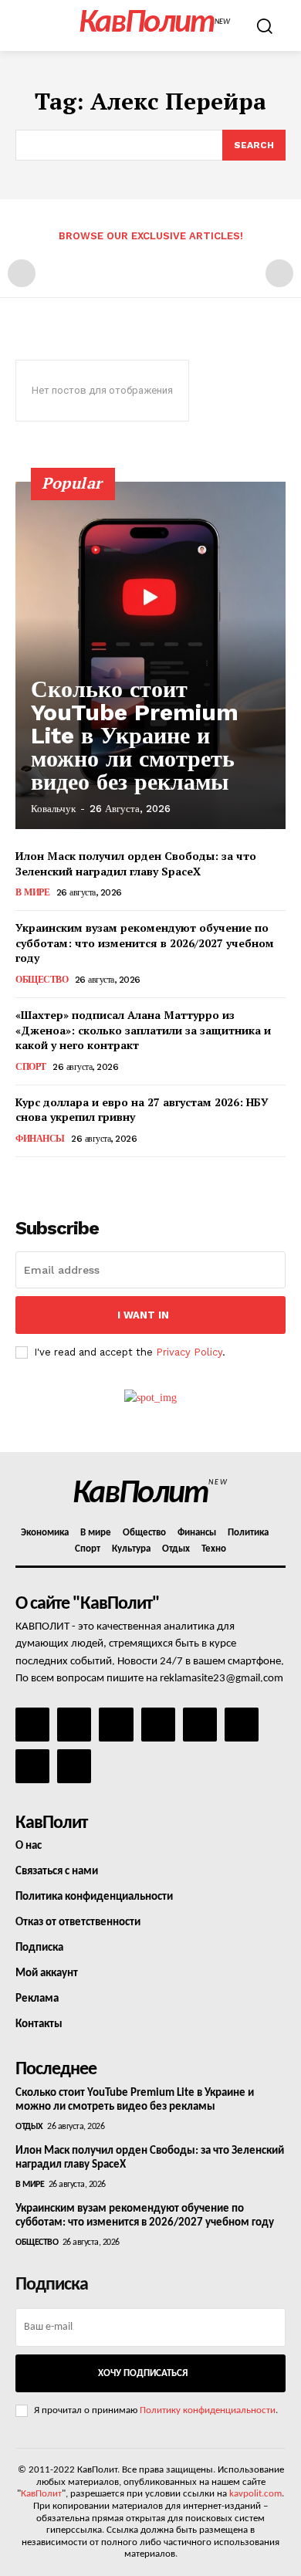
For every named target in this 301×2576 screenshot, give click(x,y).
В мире (32, 892)
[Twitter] (242, 1725)
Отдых (29, 2127)
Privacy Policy (189, 1352)
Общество (42, 980)
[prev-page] (22, 273)
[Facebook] (32, 1725)
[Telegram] (200, 1725)
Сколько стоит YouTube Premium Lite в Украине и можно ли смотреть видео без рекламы (135, 735)
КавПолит (41, 2494)
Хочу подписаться (143, 2373)
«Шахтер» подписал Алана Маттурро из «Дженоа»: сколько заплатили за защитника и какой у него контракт (143, 1030)
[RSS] (158, 1725)
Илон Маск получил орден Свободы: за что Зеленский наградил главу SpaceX (136, 863)
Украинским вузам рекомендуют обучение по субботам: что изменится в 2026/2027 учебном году (145, 943)
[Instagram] (74, 1725)
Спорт (31, 1067)
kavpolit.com (255, 2494)
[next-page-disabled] (279, 273)
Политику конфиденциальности (208, 2410)
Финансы (40, 1139)
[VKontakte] (32, 1766)
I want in (143, 1315)
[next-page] (50, 1178)
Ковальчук (53, 809)
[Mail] (116, 1725)
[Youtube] (74, 1766)
